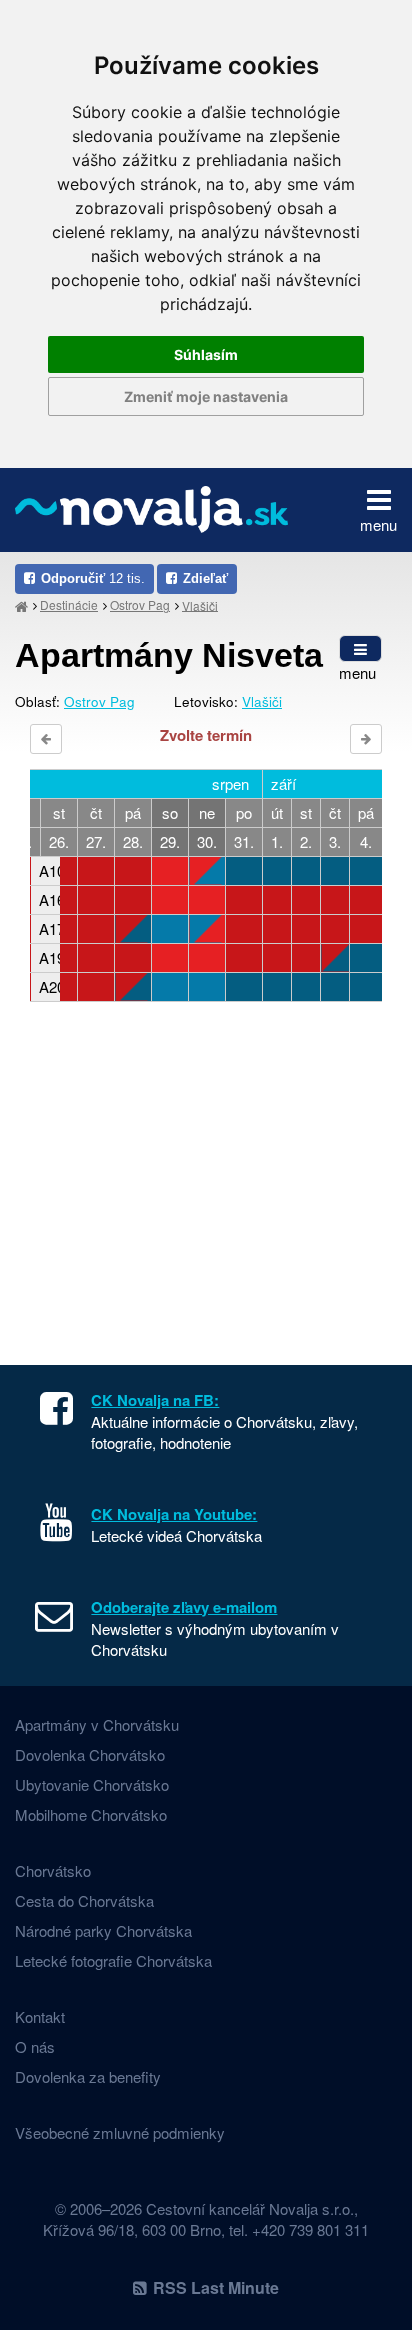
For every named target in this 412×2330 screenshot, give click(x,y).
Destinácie (69, 604)
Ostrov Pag (140, 604)
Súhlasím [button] (206, 354)
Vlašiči (200, 604)
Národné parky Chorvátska (103, 1930)
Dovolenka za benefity (88, 2076)
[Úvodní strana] (21, 605)
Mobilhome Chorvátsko (91, 1814)
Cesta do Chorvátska (84, 1900)
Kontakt (40, 2016)
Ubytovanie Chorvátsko (92, 1784)
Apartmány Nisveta (169, 655)
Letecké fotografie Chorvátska (113, 1960)
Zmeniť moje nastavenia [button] (206, 396)
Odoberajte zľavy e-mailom (184, 1607)
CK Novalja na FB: (155, 1400)
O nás (35, 2046)
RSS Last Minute (216, 2287)
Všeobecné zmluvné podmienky (120, 2132)
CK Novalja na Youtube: (174, 1514)
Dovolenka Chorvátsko (90, 1754)
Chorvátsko (53, 1870)
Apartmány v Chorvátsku (97, 1724)
